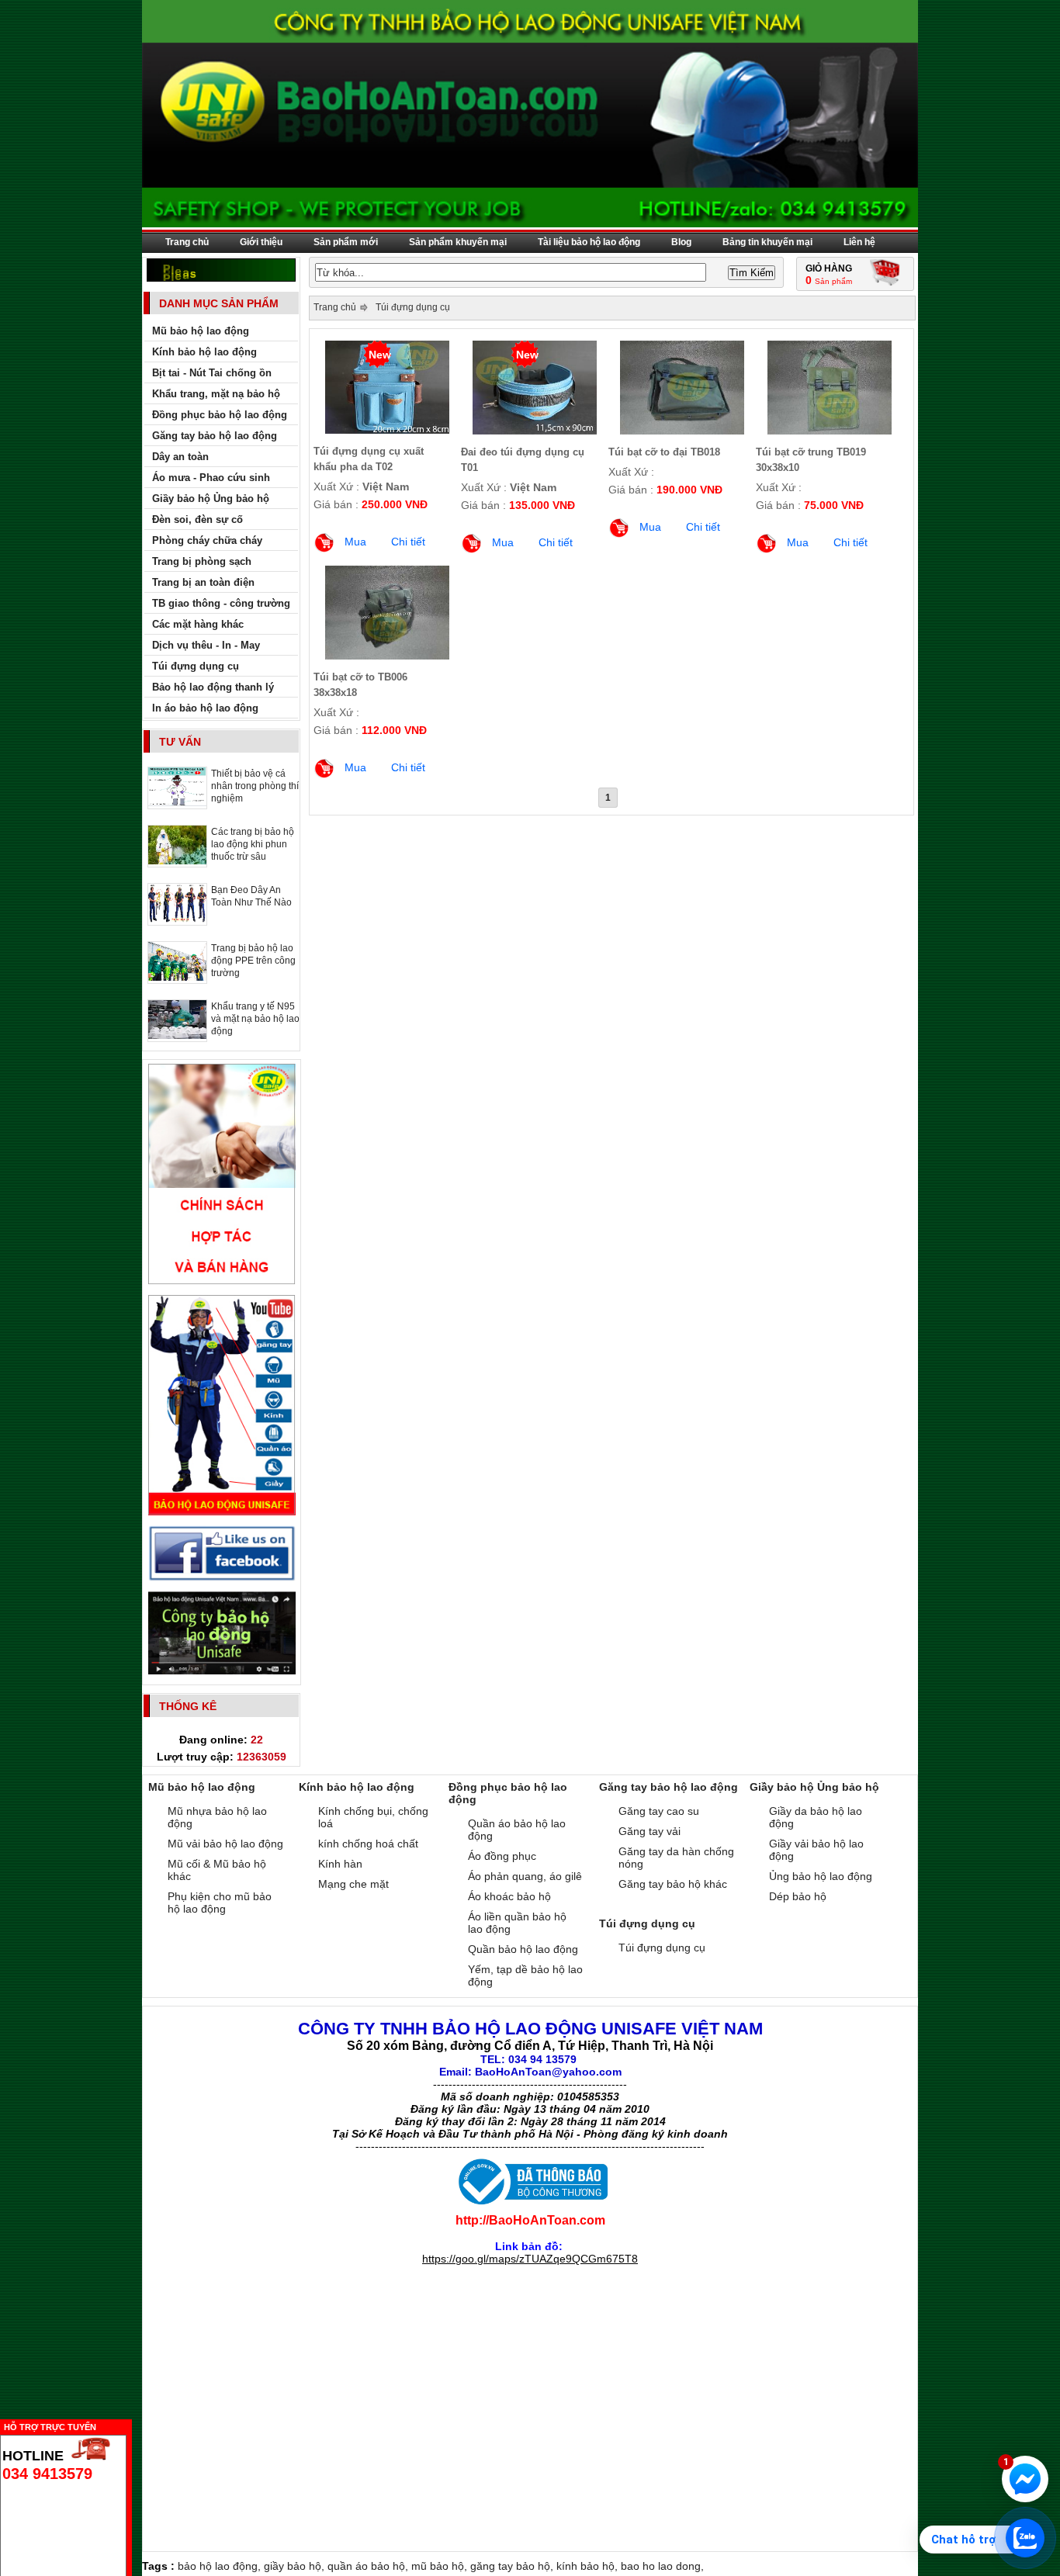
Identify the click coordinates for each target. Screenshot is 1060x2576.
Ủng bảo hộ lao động (821, 1876)
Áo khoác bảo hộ (509, 1896)
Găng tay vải (650, 1831)
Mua (355, 542)
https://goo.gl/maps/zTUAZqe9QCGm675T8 (530, 2259)
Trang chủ (187, 242)
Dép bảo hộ (798, 1896)
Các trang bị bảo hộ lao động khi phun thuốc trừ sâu (253, 844)
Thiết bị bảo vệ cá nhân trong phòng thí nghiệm (255, 786)
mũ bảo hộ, (441, 2566)
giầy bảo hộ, (296, 2566)
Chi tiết (408, 542)
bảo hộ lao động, (221, 2566)
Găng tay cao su (659, 1811)
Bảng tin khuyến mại (767, 242)
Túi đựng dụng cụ (413, 307)
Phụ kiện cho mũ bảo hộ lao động (220, 1903)
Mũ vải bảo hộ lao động (225, 1844)
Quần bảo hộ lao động (523, 1949)
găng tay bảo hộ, (513, 2566)
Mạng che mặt (353, 1884)
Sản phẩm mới (346, 242)
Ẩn (136, 2425)
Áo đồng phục (502, 1856)
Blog (681, 242)
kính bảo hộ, (589, 2566)
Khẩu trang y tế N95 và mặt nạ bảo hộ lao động (255, 1019)
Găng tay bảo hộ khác (673, 1884)
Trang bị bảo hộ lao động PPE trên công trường (253, 961)
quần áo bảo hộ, (369, 2566)
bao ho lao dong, (662, 2566)
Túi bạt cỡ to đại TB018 (664, 452)
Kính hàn (340, 1864)
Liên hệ (859, 242)
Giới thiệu (261, 242)
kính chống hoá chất (368, 1844)
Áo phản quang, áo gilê (525, 1876)
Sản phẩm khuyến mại (458, 242)
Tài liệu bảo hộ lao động (589, 242)
